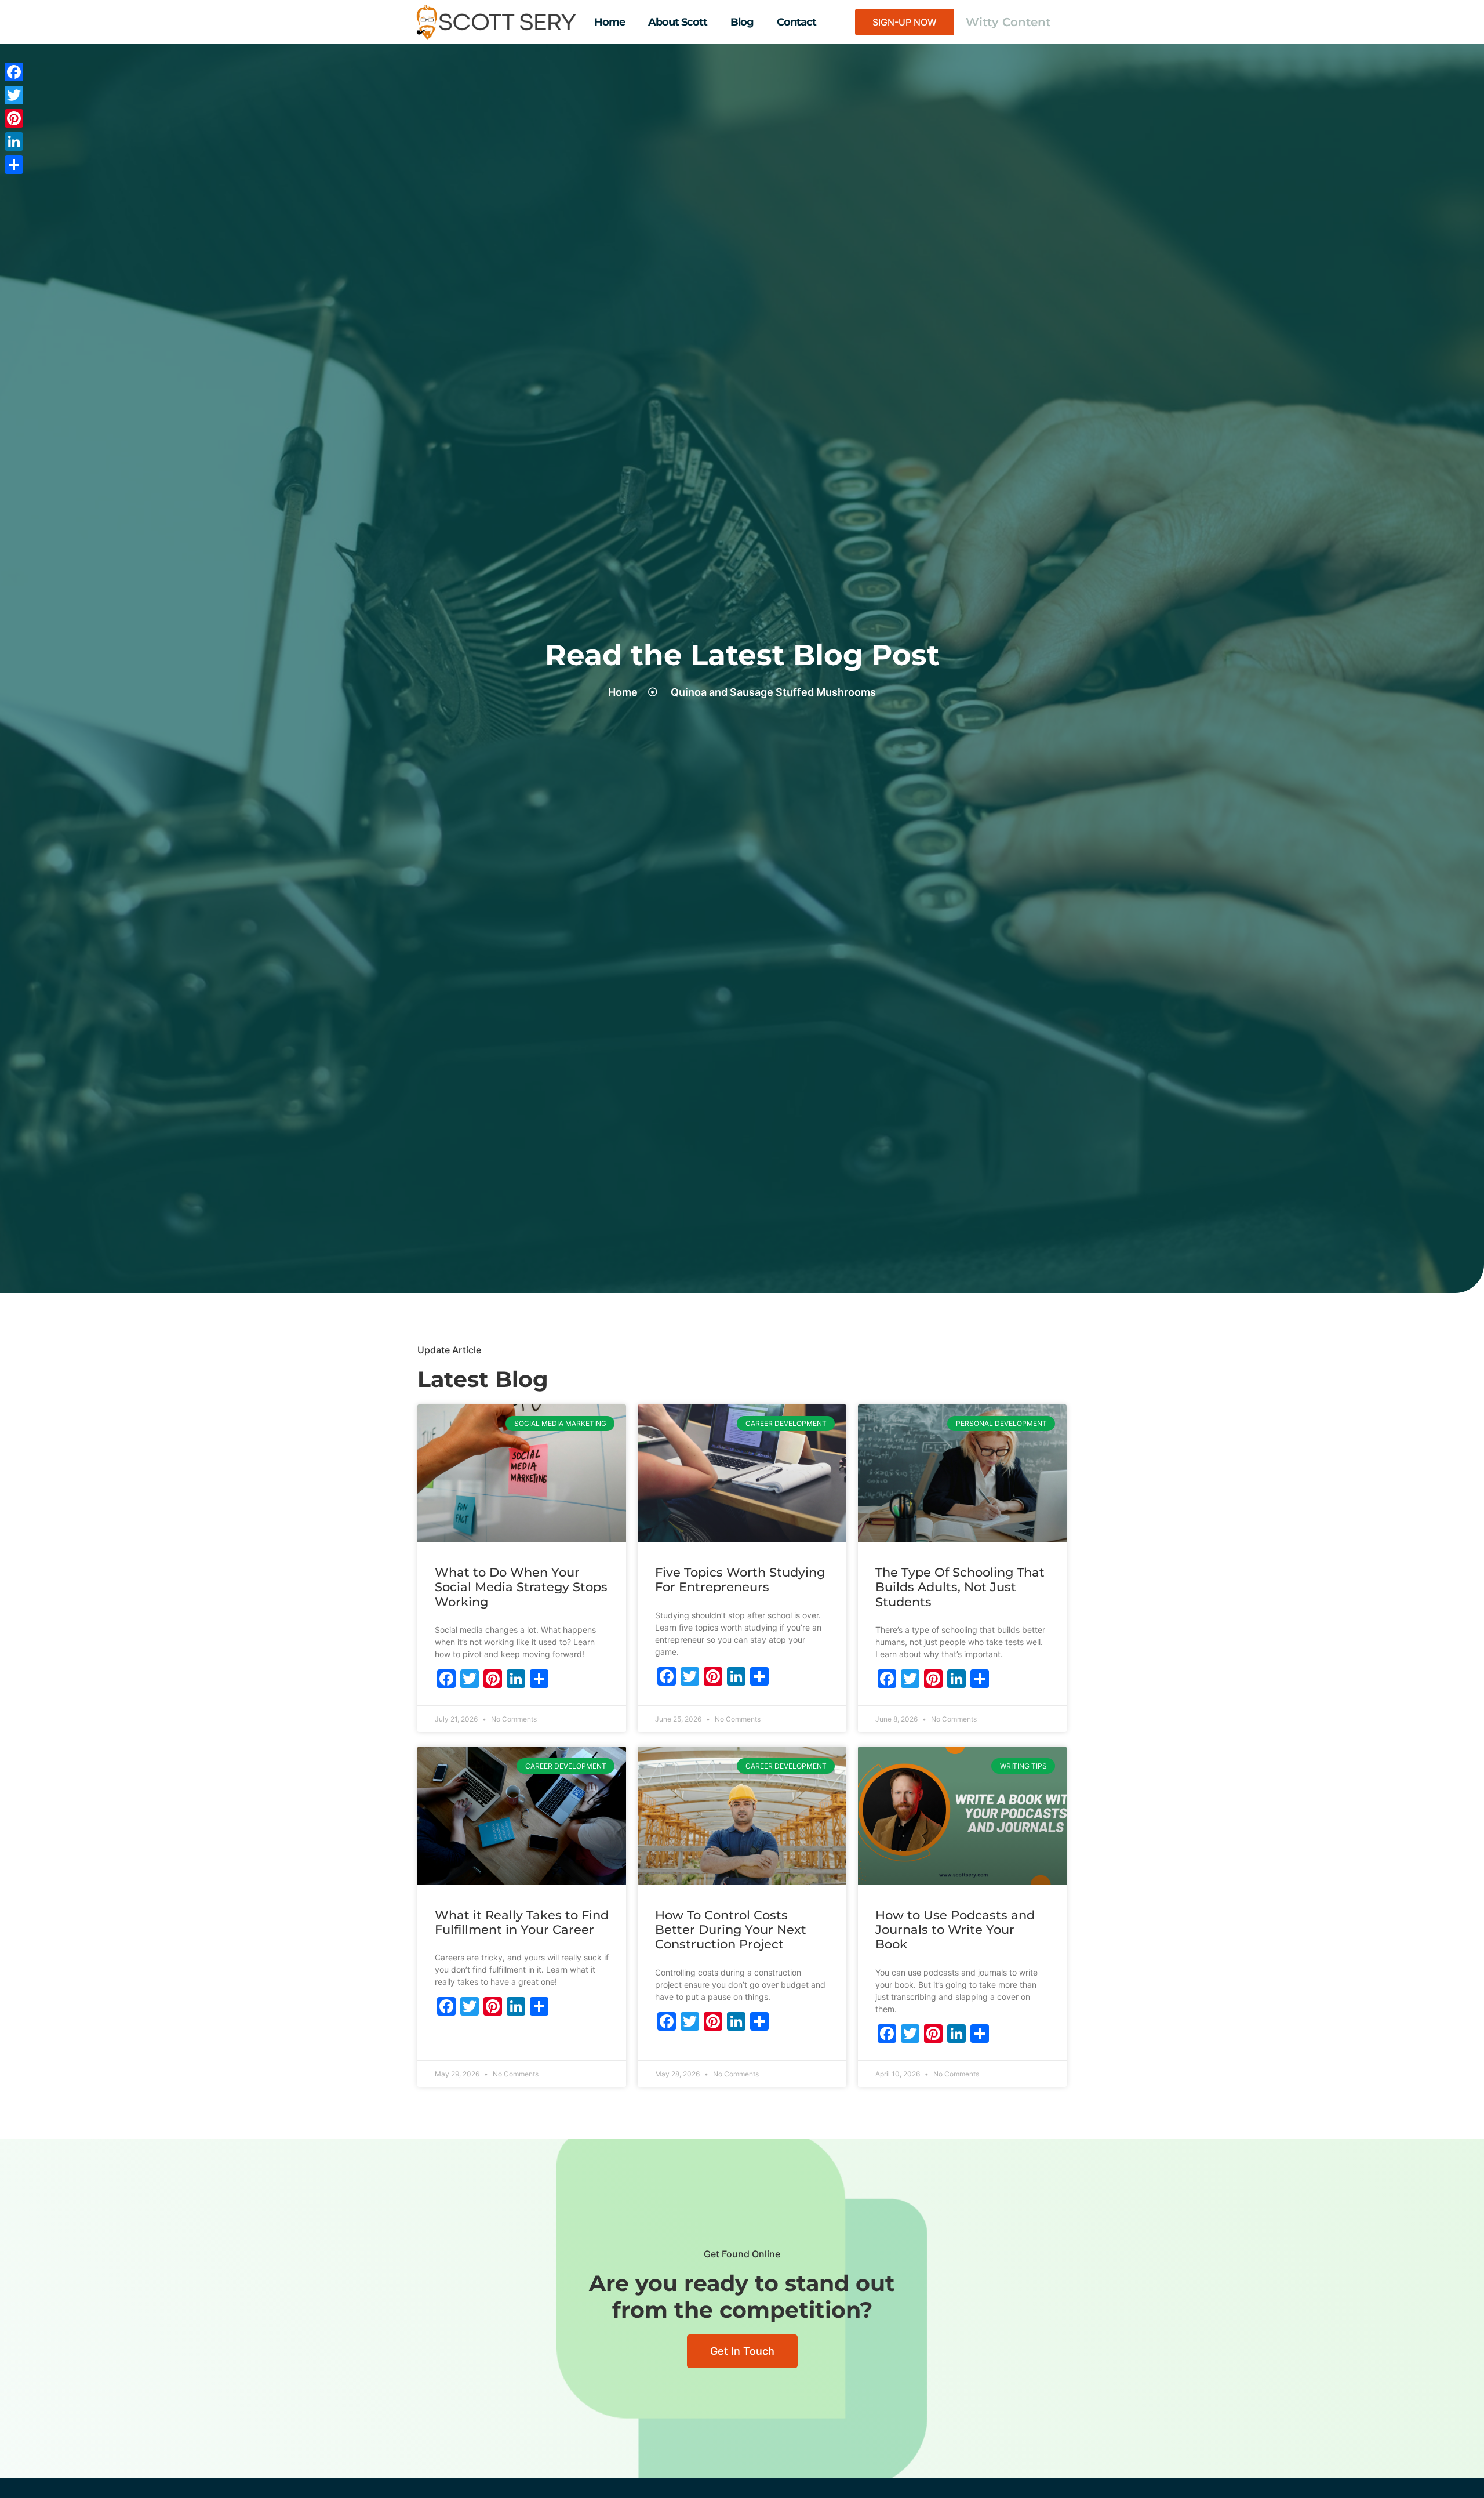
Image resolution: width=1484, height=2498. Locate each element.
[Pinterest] (14, 118)
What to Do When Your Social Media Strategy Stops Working (521, 1587)
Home (610, 22)
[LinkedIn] (14, 141)
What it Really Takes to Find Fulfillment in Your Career (522, 1922)
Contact (796, 22)
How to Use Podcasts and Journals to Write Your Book (955, 1929)
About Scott (678, 22)
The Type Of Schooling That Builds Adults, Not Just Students (960, 1587)
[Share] (14, 165)
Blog (742, 22)
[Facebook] (14, 72)
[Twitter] (14, 95)
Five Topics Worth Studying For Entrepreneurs (740, 1580)
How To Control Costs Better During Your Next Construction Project (731, 1929)
